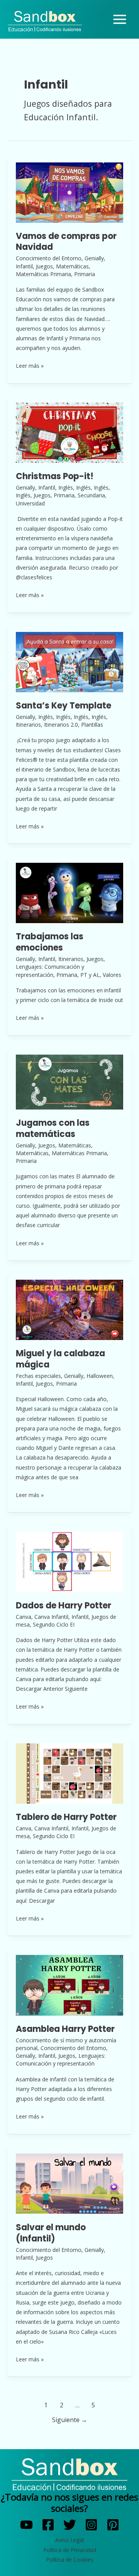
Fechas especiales (38, 1376)
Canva (24, 1617)
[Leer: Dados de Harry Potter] (69, 1561)
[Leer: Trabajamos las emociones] (69, 892)
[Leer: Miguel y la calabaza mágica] (69, 1309)
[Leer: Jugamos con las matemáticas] (69, 1081)
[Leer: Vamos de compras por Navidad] (69, 192)
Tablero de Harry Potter (66, 1817)
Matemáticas (72, 266)
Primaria (85, 274)
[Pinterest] (113, 2525)
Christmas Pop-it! (55, 476)
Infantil (24, 266)
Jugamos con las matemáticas (53, 1128)
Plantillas (92, 725)
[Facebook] (48, 2525)
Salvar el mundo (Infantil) (51, 2233)
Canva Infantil (51, 1617)
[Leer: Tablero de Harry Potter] (69, 1773)
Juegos (44, 266)
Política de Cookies (70, 2560)
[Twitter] (70, 2525)
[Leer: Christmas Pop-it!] (69, 432)
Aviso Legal (69, 2540)
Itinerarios (28, 725)
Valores (112, 975)
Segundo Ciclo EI (54, 1624)
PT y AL (90, 975)
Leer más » (30, 365)
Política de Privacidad (70, 2550)
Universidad (30, 503)
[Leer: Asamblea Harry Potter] (69, 1984)
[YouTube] (26, 2525)
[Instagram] (91, 2525)
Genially (94, 258)
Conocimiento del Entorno (49, 258)
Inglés (66, 487)
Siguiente (70, 2420)
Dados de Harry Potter (64, 1606)
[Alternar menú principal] (120, 20)
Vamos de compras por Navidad (66, 242)
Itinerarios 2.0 (61, 725)
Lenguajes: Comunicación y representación (50, 970)
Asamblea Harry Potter (65, 2029)
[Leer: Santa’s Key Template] (69, 661)
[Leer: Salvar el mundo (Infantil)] (69, 2183)
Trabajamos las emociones (50, 942)
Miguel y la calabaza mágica (60, 1359)
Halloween (100, 1376)
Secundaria (91, 495)
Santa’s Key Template (64, 706)
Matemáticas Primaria (43, 274)
